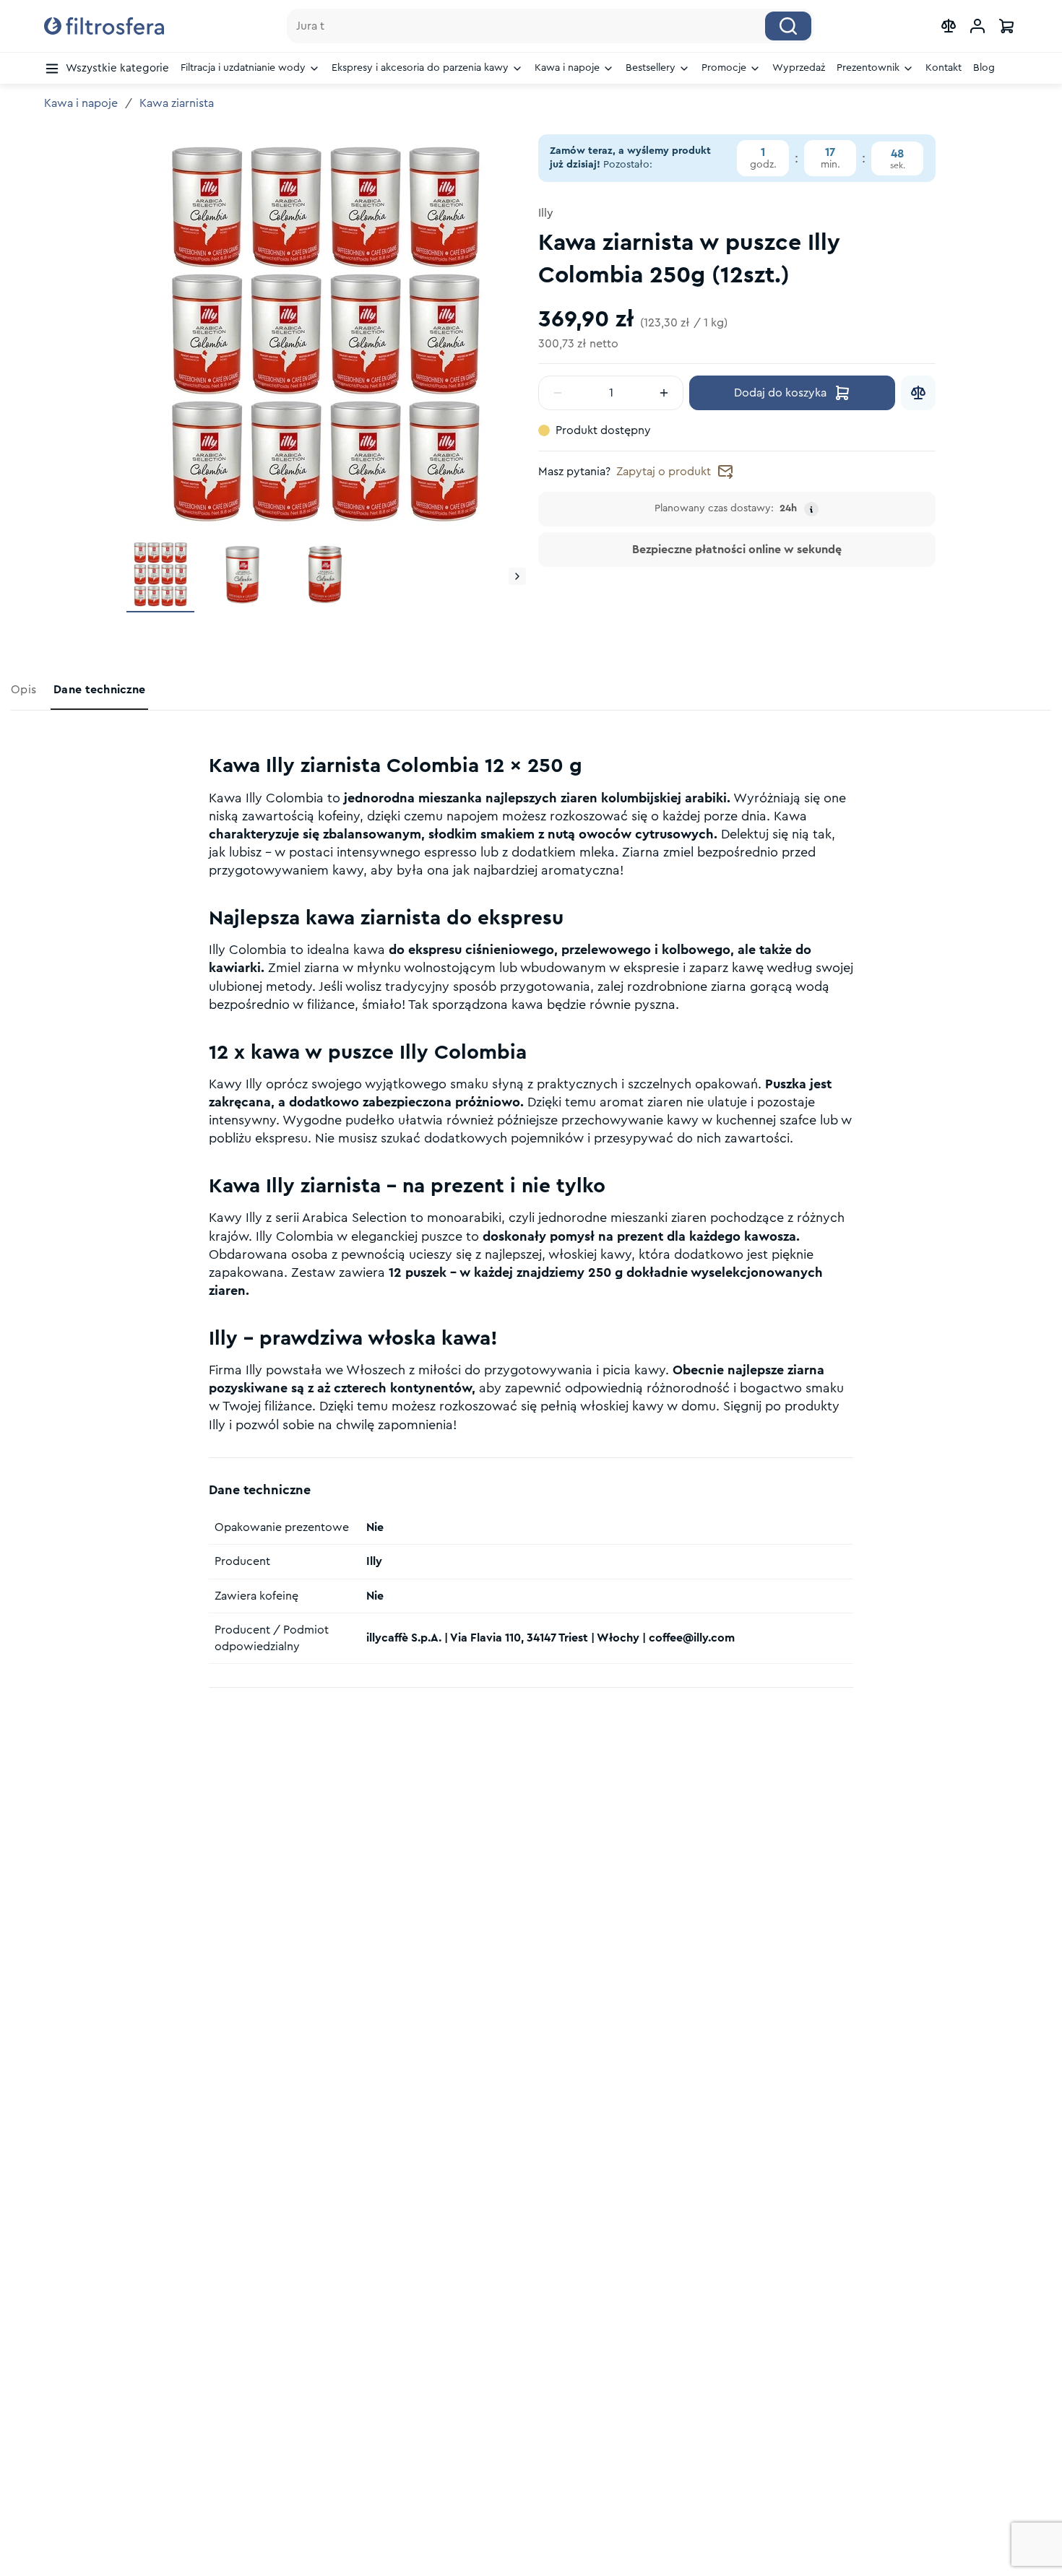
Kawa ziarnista (177, 103)
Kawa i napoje (81, 103)
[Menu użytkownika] (977, 26)
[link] (25, 690)
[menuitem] (107, 69)
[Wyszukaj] (788, 26)
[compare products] (949, 26)
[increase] (664, 393)
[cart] (1006, 26)
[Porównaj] (918, 393)
